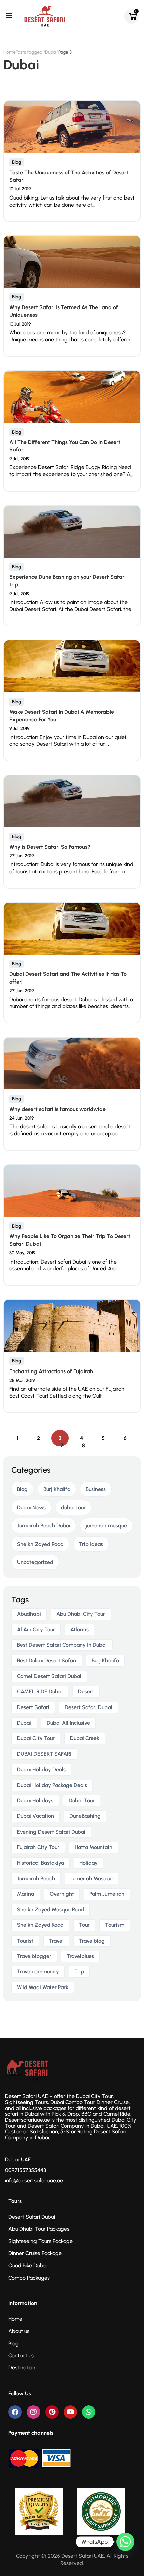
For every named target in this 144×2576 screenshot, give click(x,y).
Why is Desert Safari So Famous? (50, 847)
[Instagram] (33, 2412)
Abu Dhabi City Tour (81, 1614)
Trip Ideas (91, 1544)
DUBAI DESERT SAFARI (44, 1754)
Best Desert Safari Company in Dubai (62, 1645)
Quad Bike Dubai (28, 2266)
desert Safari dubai (88, 1707)
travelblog (92, 1941)
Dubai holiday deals (41, 1769)
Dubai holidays (35, 1801)
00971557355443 (25, 2170)
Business (96, 1489)
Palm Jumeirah (107, 1894)
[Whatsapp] (89, 2412)
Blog (17, 162)
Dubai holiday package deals (52, 1785)
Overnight (62, 1894)
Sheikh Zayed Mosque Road (51, 1910)
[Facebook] (15, 2412)
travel (56, 1941)
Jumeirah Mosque (91, 1878)
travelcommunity (38, 1972)
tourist (25, 1941)
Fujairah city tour (38, 1847)
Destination (22, 2368)
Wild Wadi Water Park (43, 1987)
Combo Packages (29, 2278)
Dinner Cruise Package (35, 2253)
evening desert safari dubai (51, 1832)
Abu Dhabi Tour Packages (39, 2229)
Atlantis (80, 1630)
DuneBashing (85, 1816)
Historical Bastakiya (41, 1863)
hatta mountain (93, 1847)
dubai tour (73, 1507)
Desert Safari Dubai (32, 2217)
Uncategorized (35, 1562)
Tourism (115, 1925)
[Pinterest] (52, 2412)
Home (10, 52)
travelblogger (34, 1956)
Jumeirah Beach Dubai (44, 1526)
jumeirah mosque (106, 1526)
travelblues (80, 1956)
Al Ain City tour (36, 1630)
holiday (89, 1863)
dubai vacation (35, 1816)
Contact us (21, 2356)
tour (84, 1925)
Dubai (24, 1723)
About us (19, 2331)
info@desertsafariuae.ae (34, 2180)
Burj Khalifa (57, 1489)
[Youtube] (70, 2412)
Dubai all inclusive (68, 1723)
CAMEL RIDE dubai (40, 1692)
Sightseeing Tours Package (41, 2241)
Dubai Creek (85, 1738)
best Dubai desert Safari (47, 1660)
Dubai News (31, 1507)
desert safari (33, 1707)
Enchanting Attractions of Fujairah (51, 1371)
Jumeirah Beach (36, 1878)
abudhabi (29, 1614)
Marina (26, 1894)
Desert (86, 1692)
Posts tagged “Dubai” (37, 52)
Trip (79, 1972)
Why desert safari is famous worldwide (58, 1109)
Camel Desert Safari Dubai (49, 1676)
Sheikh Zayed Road (40, 1544)
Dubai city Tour (36, 1738)
